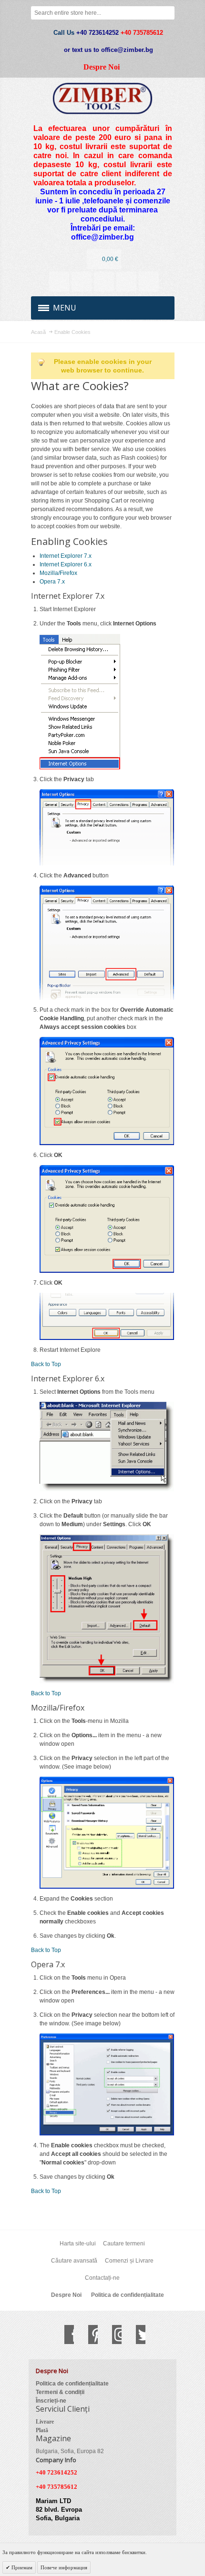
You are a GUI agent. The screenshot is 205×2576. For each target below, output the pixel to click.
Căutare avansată (74, 2261)
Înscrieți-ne (51, 2401)
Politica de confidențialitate (128, 2295)
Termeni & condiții (60, 2392)
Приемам (21, 2567)
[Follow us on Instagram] (112, 2334)
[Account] (59, 282)
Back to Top (46, 1364)
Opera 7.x (52, 582)
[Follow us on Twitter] (136, 2334)
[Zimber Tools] (103, 98)
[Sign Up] (149, 282)
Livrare (45, 2422)
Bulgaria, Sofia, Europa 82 (70, 2451)
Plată (42, 2430)
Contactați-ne (102, 2278)
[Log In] (126, 282)
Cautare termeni (124, 2244)
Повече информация (64, 2567)
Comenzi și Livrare (129, 2261)
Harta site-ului (78, 2244)
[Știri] (82, 282)
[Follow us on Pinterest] (88, 2334)
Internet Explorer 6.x (66, 564)
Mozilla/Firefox (58, 573)
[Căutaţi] (168, 13)
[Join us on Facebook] (64, 2334)
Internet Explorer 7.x (66, 556)
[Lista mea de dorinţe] (104, 282)
